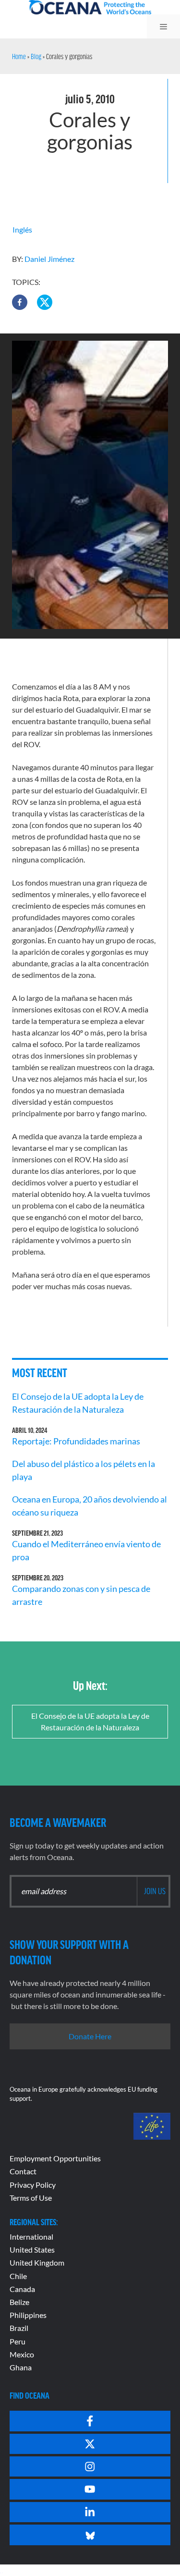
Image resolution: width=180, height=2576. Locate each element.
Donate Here (90, 2036)
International (31, 2237)
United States (32, 2249)
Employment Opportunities (55, 2158)
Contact (23, 2171)
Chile (18, 2276)
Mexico (22, 2354)
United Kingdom (37, 2262)
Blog (36, 56)
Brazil (19, 2328)
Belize (19, 2302)
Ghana (21, 2367)
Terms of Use (31, 2198)
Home (19, 56)
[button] (20, 302)
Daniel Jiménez (49, 259)
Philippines (28, 2315)
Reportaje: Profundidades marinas (76, 1441)
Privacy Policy (33, 2185)
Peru (18, 2341)
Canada (22, 2289)
